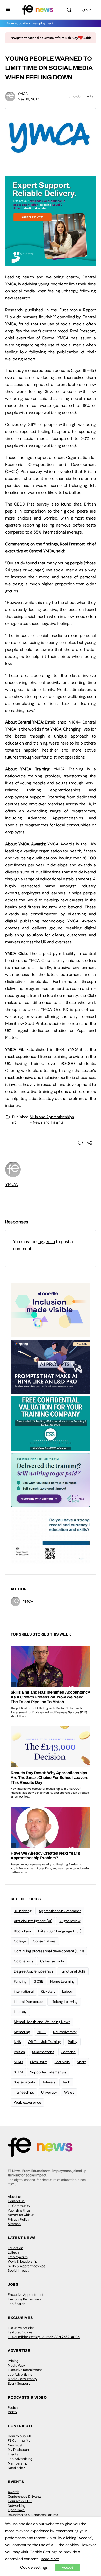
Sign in (86, 10)
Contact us (16, 2201)
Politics (19, 2052)
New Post (15, 2445)
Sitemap (14, 2224)
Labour (68, 1991)
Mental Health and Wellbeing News (42, 2022)
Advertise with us (21, 2215)
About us (15, 2197)
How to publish (19, 2436)
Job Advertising (20, 2374)
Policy (73, 2042)
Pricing (13, 2361)
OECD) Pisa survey (24, 471)
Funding (20, 1981)
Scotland (68, 2052)
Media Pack (17, 2365)
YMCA (23, 94)
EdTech (13, 2252)
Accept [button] (67, 2568)
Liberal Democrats (28, 2002)
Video (12, 2412)
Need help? (16, 2468)
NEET (42, 2032)
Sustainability (24, 2082)
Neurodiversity (65, 2032)
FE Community (19, 2206)
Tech (66, 2082)
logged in (46, 1242)
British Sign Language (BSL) (60, 1931)
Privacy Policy (19, 2219)
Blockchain (22, 1931)
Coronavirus (23, 1961)
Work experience (27, 2102)
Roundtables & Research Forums (33, 2515)
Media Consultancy (22, 2379)
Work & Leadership (23, 2261)
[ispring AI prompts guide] (51, 1366)
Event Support (19, 2384)
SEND (18, 2062)
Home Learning (62, 1981)
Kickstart (48, 1991)
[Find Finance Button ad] (51, 1480)
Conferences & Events (25, 2497)
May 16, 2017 (28, 99)
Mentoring (22, 2032)
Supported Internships (48, 2072)
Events (13, 2454)
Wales (69, 2092)
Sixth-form (39, 2062)
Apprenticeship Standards (60, 1911)
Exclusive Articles (21, 2328)
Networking (17, 2506)
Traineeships (24, 2092)
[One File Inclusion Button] (51, 1310)
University (49, 2092)
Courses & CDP (20, 2501)
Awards (14, 2492)
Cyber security (52, 1961)
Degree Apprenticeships (33, 1971)
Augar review (70, 1921)
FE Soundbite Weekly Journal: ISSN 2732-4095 (44, 2337)
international (24, 1991)
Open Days (16, 2510)
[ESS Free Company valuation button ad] (51, 1423)
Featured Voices (20, 2332)
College (20, 1941)
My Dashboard (19, 2450)
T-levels (49, 2082)
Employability (18, 2257)
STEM (18, 2072)
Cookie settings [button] (34, 2567)
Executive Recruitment (25, 2299)
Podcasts (15, 2408)
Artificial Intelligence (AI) (33, 1921)
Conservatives (44, 1941)
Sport (81, 2062)
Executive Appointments (27, 2295)
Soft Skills (62, 2062)
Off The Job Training (44, 2042)
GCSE (38, 1981)
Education (15, 2248)
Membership (17, 2463)
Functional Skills (73, 1971)
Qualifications (43, 2052)
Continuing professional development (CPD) (49, 1951)
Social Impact (18, 2270)
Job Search (16, 2304)
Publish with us (19, 2210)
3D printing (23, 1911)
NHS (17, 2042)
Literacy (20, 2012)
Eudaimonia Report (76, 310)
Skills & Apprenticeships (27, 2266)
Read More (50, 2559)
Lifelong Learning (64, 2002)
